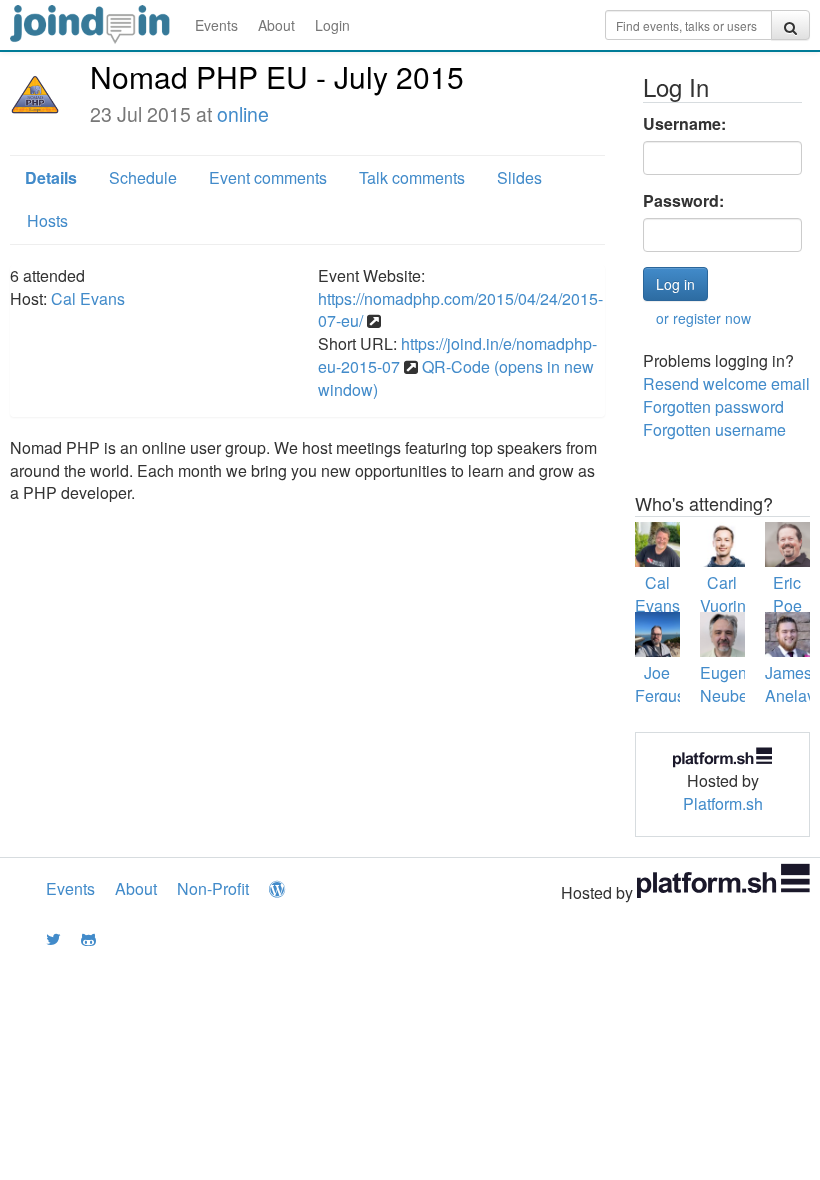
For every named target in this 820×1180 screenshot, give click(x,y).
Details (51, 177)
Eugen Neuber (726, 684)
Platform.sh (723, 803)
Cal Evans (88, 298)
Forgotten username (714, 429)
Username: (684, 124)
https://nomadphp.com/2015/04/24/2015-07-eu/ (460, 310)
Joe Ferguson (669, 684)
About (276, 25)
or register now (703, 318)
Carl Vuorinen (732, 594)
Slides (519, 177)
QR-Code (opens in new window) (456, 378)
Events (216, 25)
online (243, 114)
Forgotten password (713, 406)
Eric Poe (787, 594)
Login (332, 25)
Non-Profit (213, 888)
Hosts (47, 220)
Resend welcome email (726, 383)
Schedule (143, 177)
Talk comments (412, 177)
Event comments (268, 177)
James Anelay (790, 684)
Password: (683, 201)
